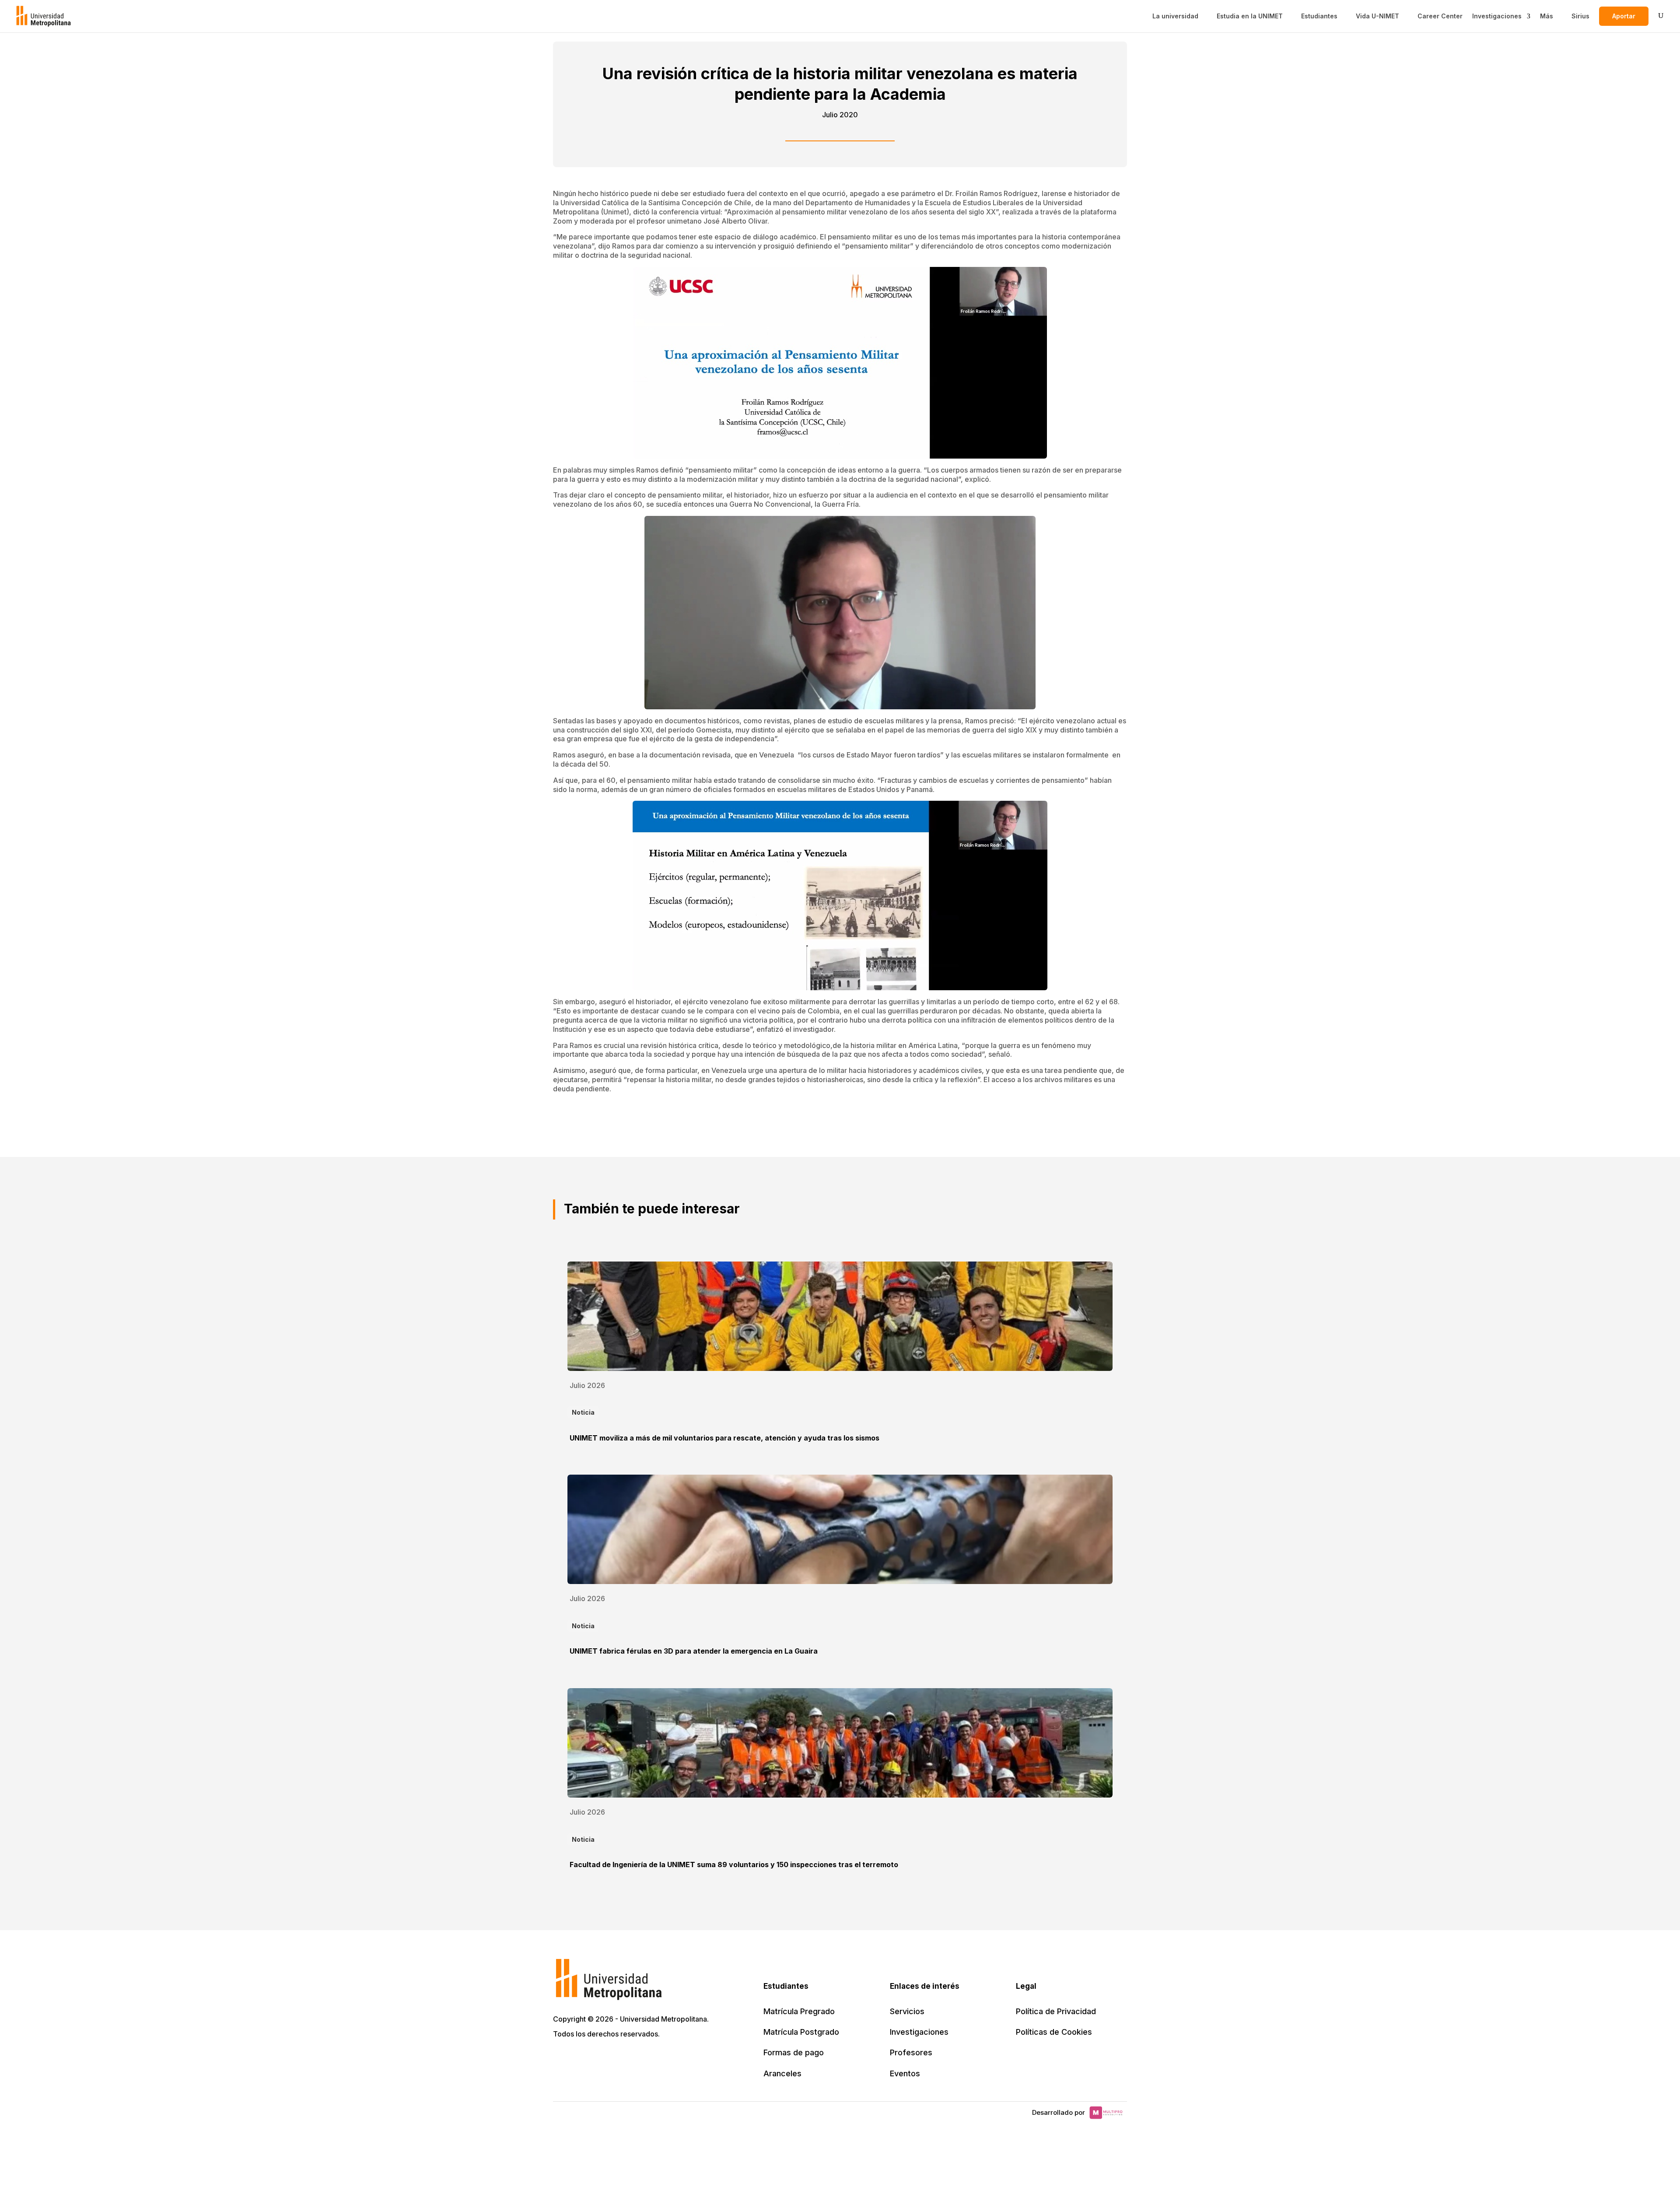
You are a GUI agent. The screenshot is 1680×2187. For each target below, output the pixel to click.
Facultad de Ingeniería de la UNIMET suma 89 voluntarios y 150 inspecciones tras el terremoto (734, 1865)
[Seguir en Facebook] (580, 2059)
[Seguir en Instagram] (638, 2059)
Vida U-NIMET (1377, 16)
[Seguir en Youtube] (619, 2059)
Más (1547, 16)
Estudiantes (1319, 16)
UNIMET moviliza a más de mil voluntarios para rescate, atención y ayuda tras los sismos (724, 1438)
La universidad (1175, 16)
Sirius (1580, 16)
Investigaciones (1497, 16)
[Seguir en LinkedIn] (599, 2059)
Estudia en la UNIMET (1250, 16)
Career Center (1440, 16)
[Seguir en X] (561, 2059)
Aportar (1624, 16)
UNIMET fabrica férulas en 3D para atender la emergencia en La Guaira (694, 1651)
